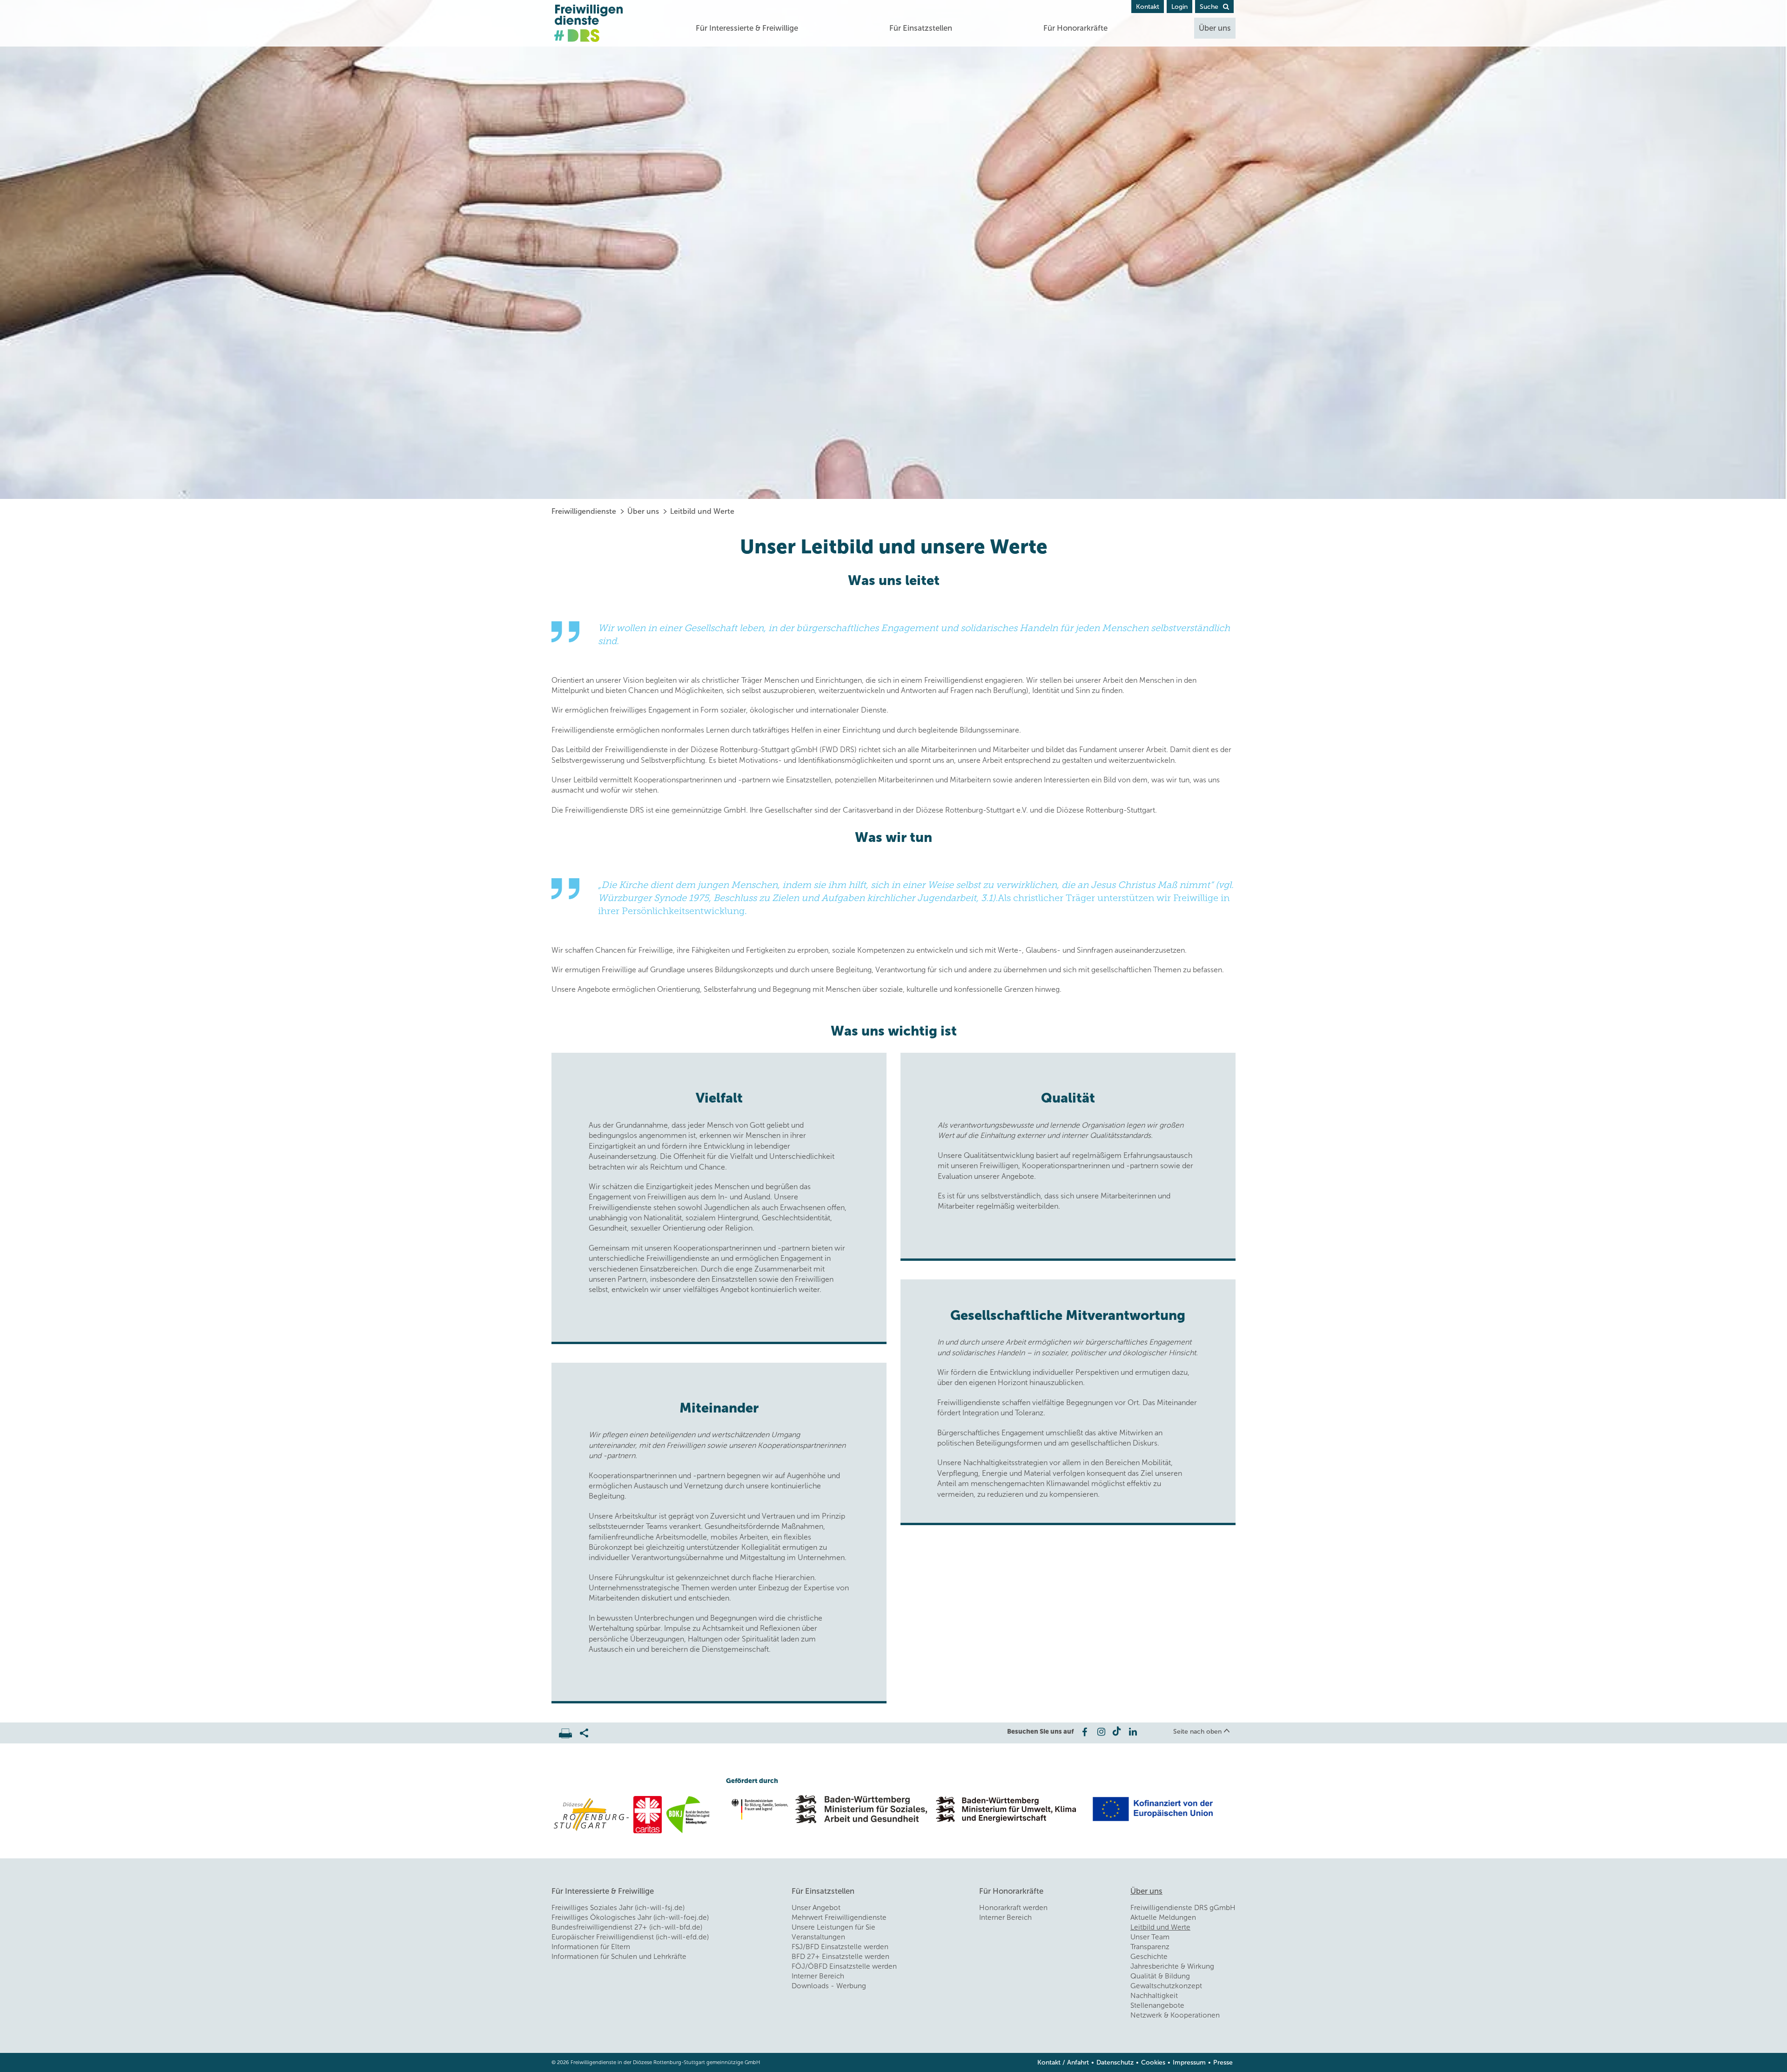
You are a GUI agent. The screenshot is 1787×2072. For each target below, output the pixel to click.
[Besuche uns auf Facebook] (1084, 1732)
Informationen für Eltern (591, 1947)
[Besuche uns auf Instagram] (1100, 1732)
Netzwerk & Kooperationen (1175, 2015)
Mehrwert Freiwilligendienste (839, 1917)
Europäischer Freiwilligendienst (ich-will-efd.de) (630, 1937)
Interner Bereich (818, 1976)
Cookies (1153, 2062)
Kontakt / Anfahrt (1063, 2062)
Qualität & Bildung (1160, 1976)
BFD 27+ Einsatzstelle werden (840, 1957)
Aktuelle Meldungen (1163, 1917)
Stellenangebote (1157, 2005)
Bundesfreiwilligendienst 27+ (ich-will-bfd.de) (627, 1927)
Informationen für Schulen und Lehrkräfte (619, 1957)
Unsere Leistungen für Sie (833, 1927)
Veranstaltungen (818, 1937)
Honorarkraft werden (1013, 1908)
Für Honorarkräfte (1075, 28)
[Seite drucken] (569, 1731)
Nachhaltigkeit (1154, 1996)
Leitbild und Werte (702, 511)
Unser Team (1150, 1937)
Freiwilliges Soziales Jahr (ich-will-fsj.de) (618, 1908)
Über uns (1215, 28)
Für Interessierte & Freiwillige (747, 28)
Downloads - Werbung (829, 1986)
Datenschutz (1115, 2062)
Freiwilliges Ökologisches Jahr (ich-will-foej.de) (630, 1917)
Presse (1223, 2062)
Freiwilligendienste (584, 511)
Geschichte (1149, 1957)
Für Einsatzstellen (921, 28)
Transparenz (1150, 1947)
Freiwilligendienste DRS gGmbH (1183, 1908)
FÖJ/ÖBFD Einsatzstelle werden (844, 1966)
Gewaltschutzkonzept (1166, 1986)
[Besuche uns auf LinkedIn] (1133, 1732)
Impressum (1189, 2062)
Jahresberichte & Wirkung (1172, 1966)
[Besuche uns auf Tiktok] (1117, 1732)
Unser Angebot (816, 1908)
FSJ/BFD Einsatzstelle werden (840, 1947)
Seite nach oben (1197, 1732)
